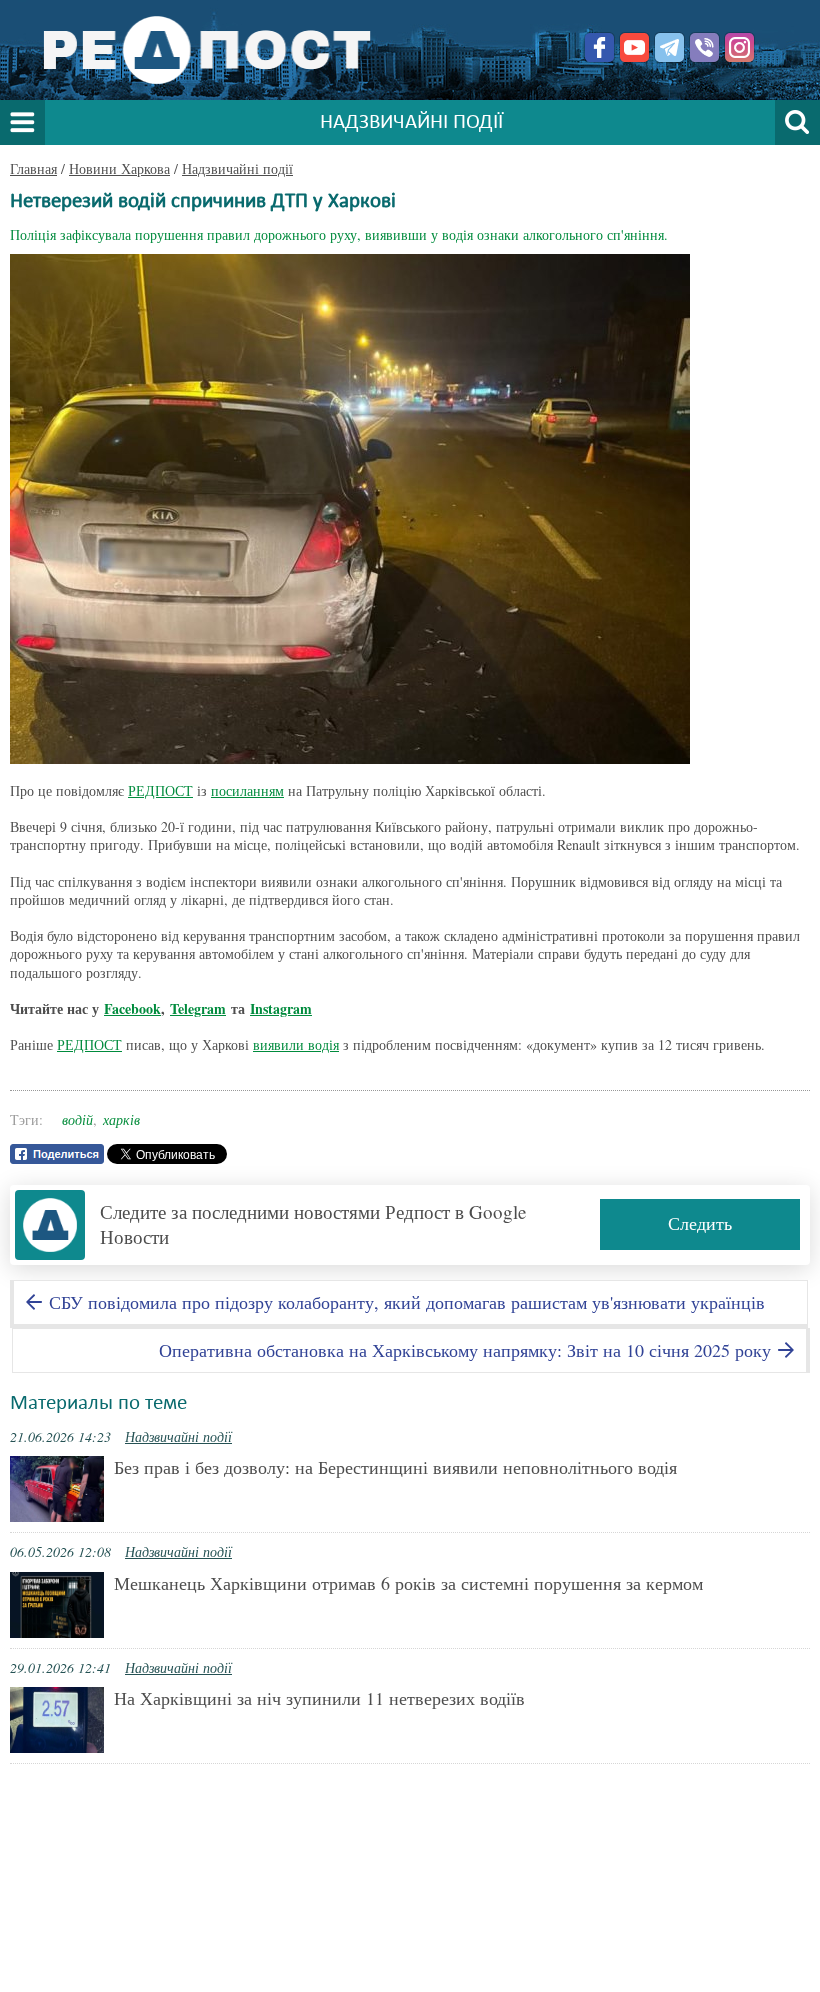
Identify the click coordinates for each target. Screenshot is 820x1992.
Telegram (198, 1008)
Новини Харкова (119, 168)
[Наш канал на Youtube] (634, 47)
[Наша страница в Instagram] (739, 47)
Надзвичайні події (237, 168)
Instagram (281, 1008)
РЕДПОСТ (160, 790)
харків (121, 1119)
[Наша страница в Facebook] (599, 47)
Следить (700, 1223)
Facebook (132, 1008)
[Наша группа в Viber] (704, 47)
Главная (33, 168)
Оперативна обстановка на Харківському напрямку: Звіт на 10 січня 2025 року (467, 1350)
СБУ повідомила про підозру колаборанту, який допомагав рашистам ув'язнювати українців (404, 1302)
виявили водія (296, 1044)
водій (77, 1119)
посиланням (247, 790)
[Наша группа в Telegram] (669, 47)
